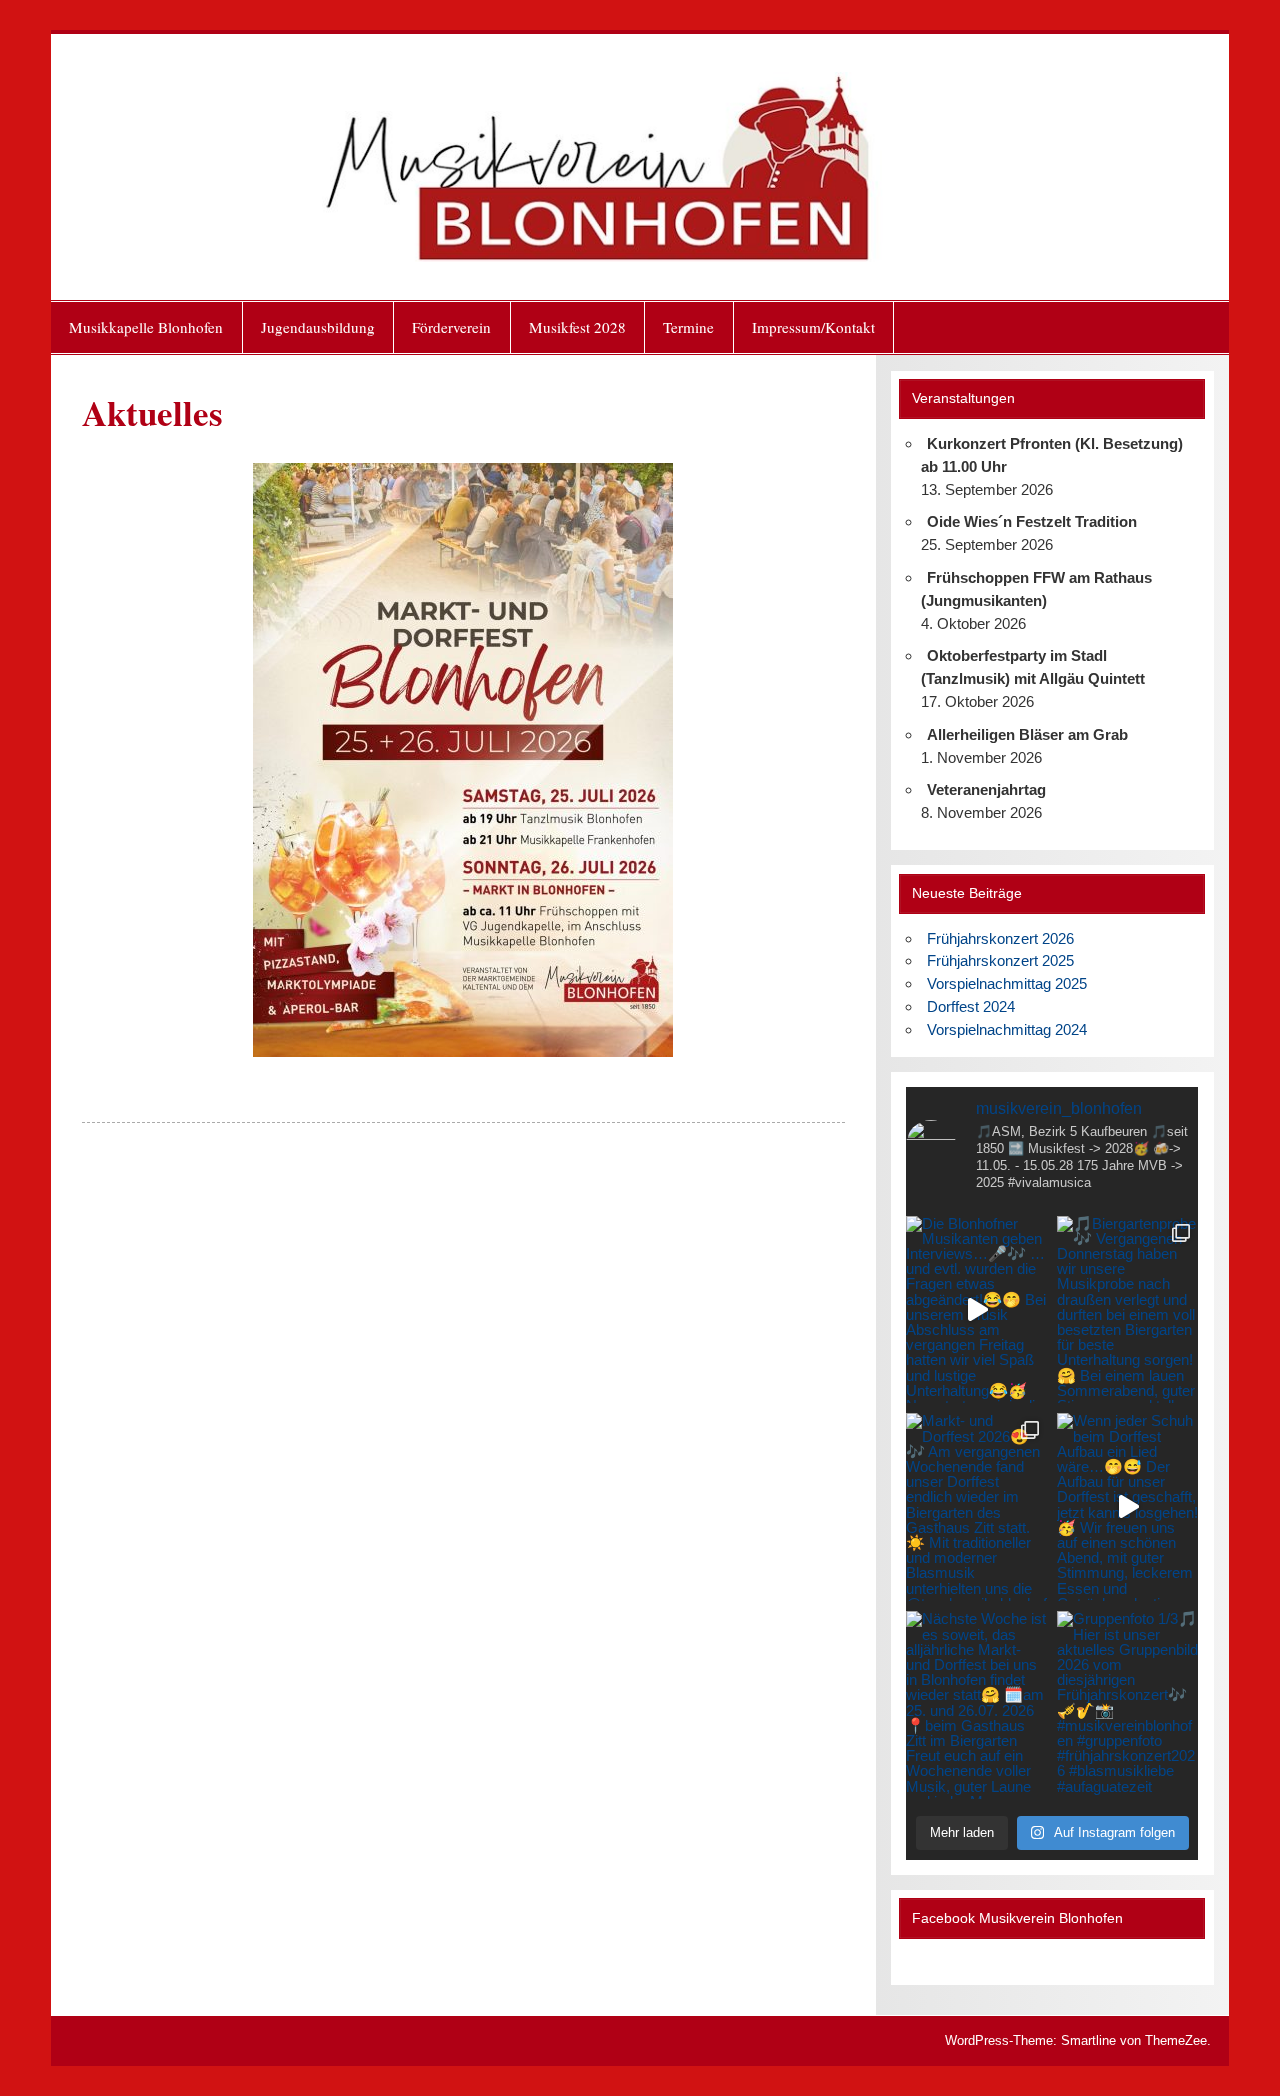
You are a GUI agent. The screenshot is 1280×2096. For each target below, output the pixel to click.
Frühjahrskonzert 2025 (1000, 960)
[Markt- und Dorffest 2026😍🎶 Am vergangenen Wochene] (976, 1507)
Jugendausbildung (318, 327)
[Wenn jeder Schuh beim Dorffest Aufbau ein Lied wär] (1127, 1507)
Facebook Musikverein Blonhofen (1017, 1918)
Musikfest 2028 (577, 327)
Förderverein (451, 327)
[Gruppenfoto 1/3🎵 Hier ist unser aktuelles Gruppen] (1127, 1705)
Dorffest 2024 (971, 1006)
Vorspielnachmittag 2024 (1007, 1029)
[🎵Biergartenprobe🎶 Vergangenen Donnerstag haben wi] (1127, 1310)
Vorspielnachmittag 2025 (1007, 983)
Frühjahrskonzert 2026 (1000, 938)
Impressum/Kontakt (813, 327)
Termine (688, 327)
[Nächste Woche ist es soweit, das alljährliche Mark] (976, 1705)
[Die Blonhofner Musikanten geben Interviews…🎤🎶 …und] (976, 1310)
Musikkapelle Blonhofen (146, 327)
